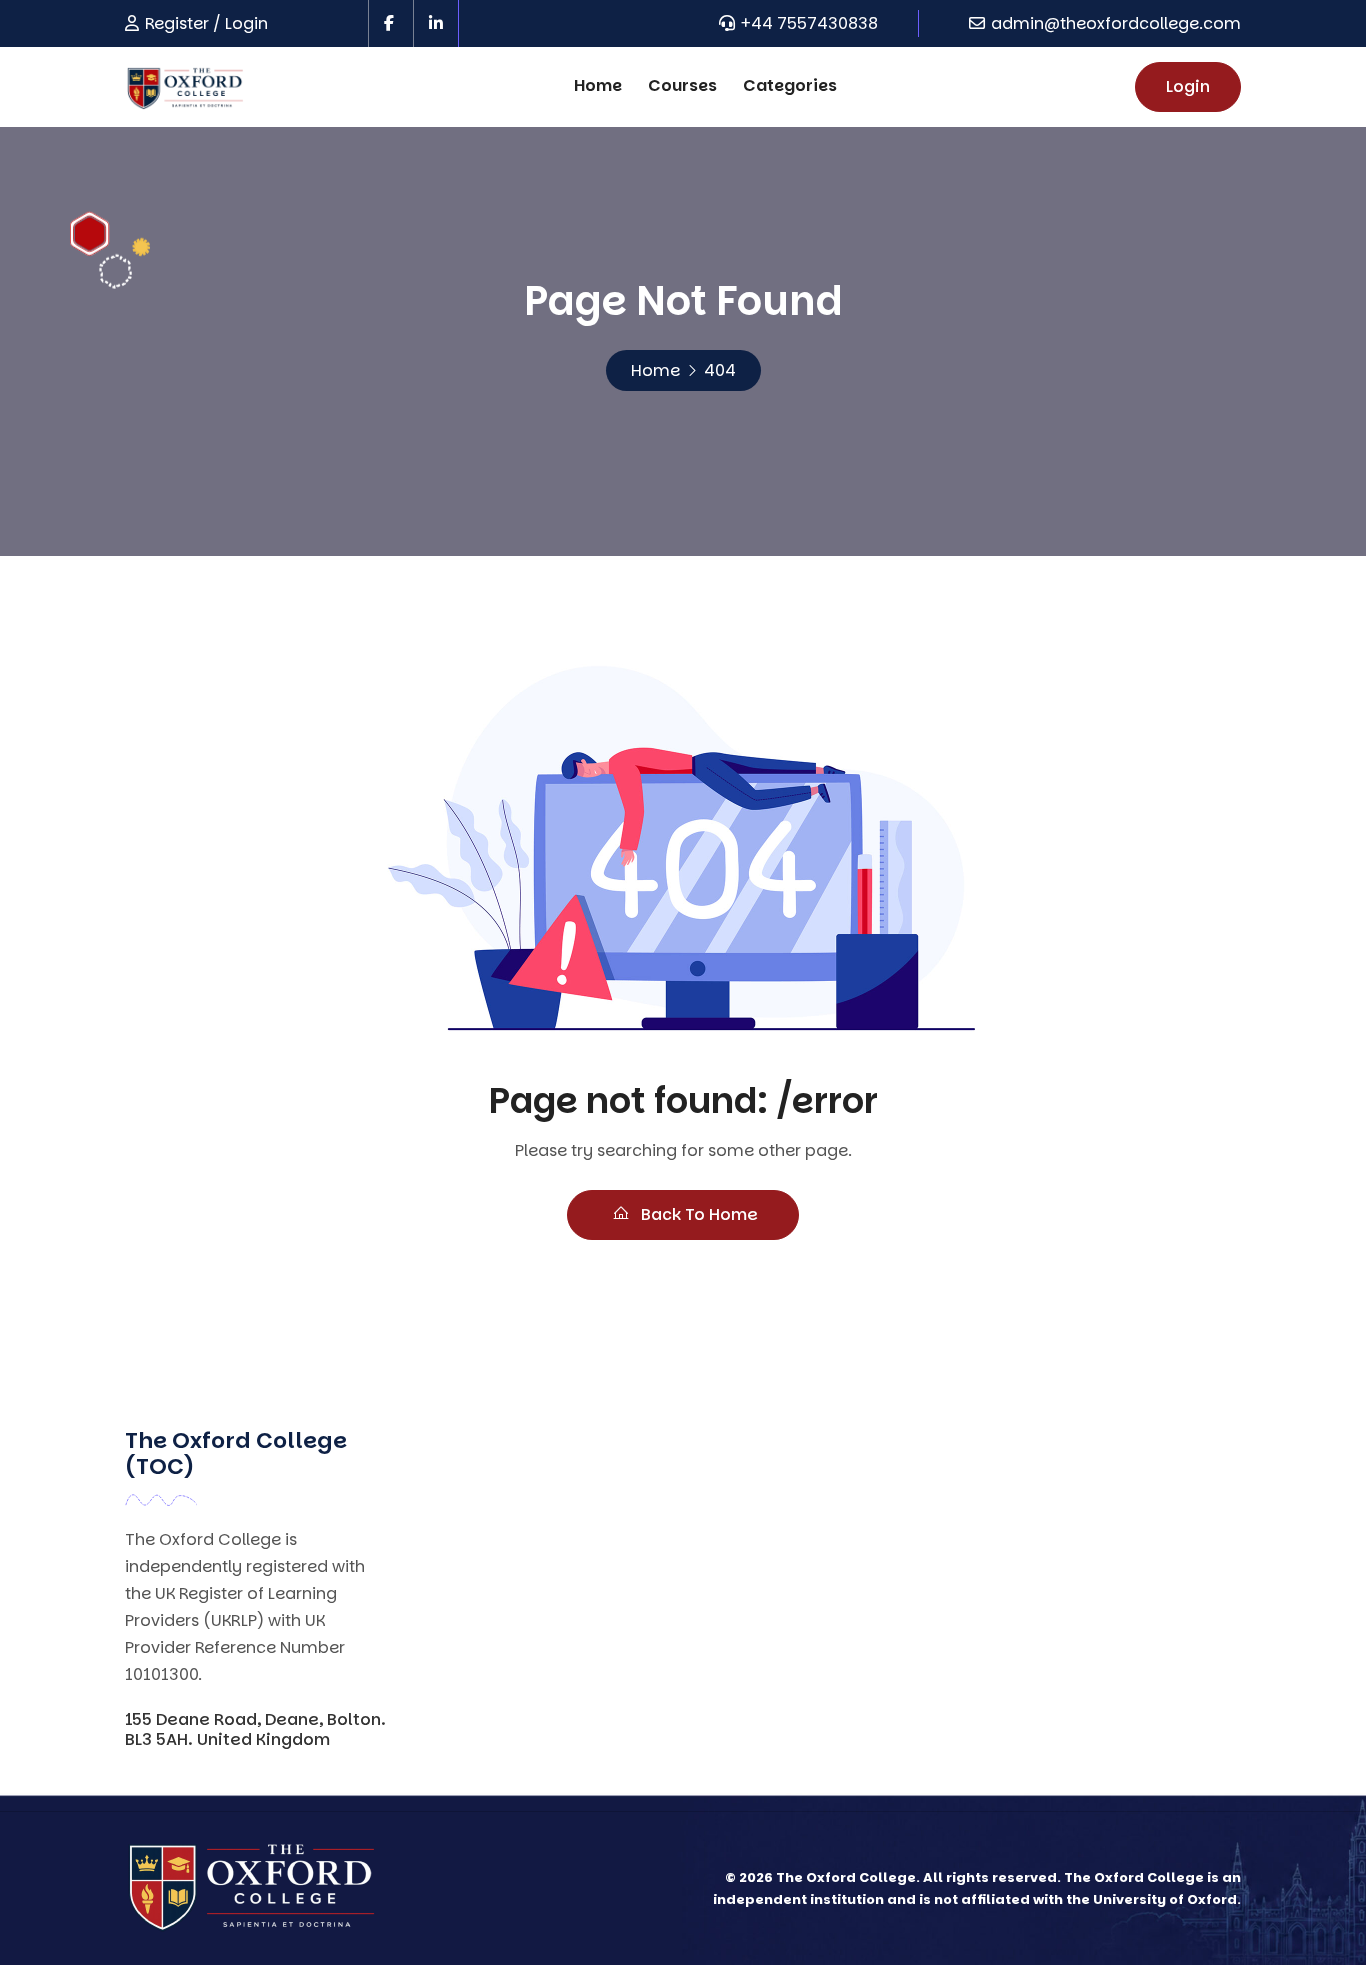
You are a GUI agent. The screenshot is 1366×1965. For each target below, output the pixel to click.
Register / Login (206, 23)
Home (598, 85)
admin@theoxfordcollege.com (1116, 23)
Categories (790, 85)
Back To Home (697, 1214)
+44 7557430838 (809, 23)
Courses (682, 85)
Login (1188, 86)
